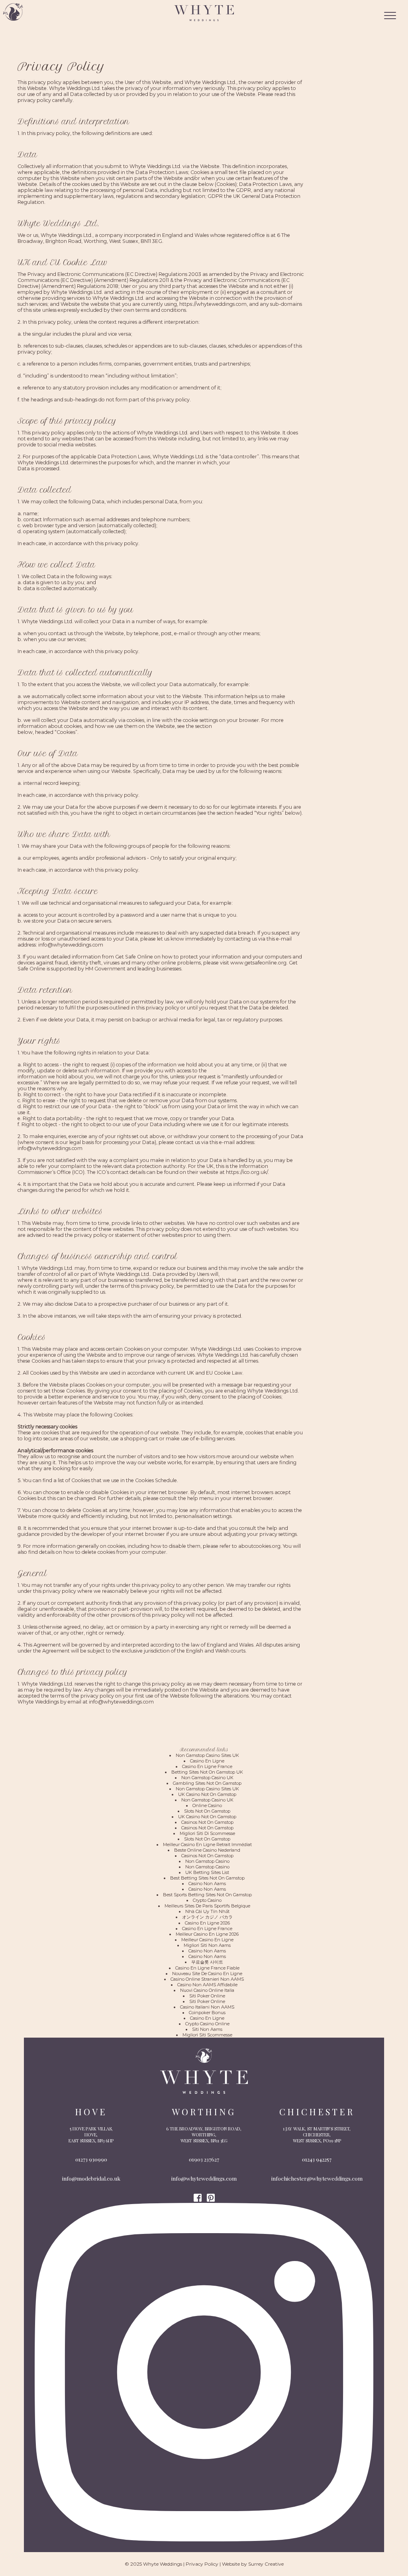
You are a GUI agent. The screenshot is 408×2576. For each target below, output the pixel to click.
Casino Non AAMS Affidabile (207, 1985)
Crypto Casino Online (207, 2024)
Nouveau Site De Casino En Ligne (207, 1974)
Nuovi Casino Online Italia (207, 1990)
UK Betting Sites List (207, 1872)
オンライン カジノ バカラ (207, 1917)
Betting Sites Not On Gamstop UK (207, 1772)
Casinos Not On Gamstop (207, 1822)
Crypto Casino (207, 1900)
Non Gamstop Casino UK (207, 1778)
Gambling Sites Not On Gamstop (207, 1783)
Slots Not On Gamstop (207, 1811)
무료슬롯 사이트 (207, 1962)
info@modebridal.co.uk (91, 2178)
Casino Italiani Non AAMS (207, 2007)
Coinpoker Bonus (207, 2013)
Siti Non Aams (207, 2029)
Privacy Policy (202, 2564)
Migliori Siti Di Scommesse (207, 1833)
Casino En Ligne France (207, 1766)
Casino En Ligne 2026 (207, 1923)
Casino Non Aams (207, 1884)
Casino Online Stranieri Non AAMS (207, 1979)
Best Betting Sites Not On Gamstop (207, 1878)
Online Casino (207, 1805)
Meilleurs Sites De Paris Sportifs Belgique (207, 1906)
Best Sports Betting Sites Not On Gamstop (207, 1895)
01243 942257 (317, 2159)
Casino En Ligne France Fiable (207, 1968)
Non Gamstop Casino (207, 1861)
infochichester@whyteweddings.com (317, 2178)
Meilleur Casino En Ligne (207, 1940)
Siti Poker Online (207, 1996)
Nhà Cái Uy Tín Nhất (207, 1911)
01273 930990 (91, 2159)
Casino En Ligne (207, 1761)
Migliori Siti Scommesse (207, 2035)
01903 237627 (204, 2159)
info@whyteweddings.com (204, 2178)
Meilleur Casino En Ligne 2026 (207, 1934)
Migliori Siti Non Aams (207, 1945)
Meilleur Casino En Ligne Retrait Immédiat (207, 1844)
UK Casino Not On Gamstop (207, 1794)
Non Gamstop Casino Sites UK (207, 1755)
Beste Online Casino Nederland (207, 1850)
